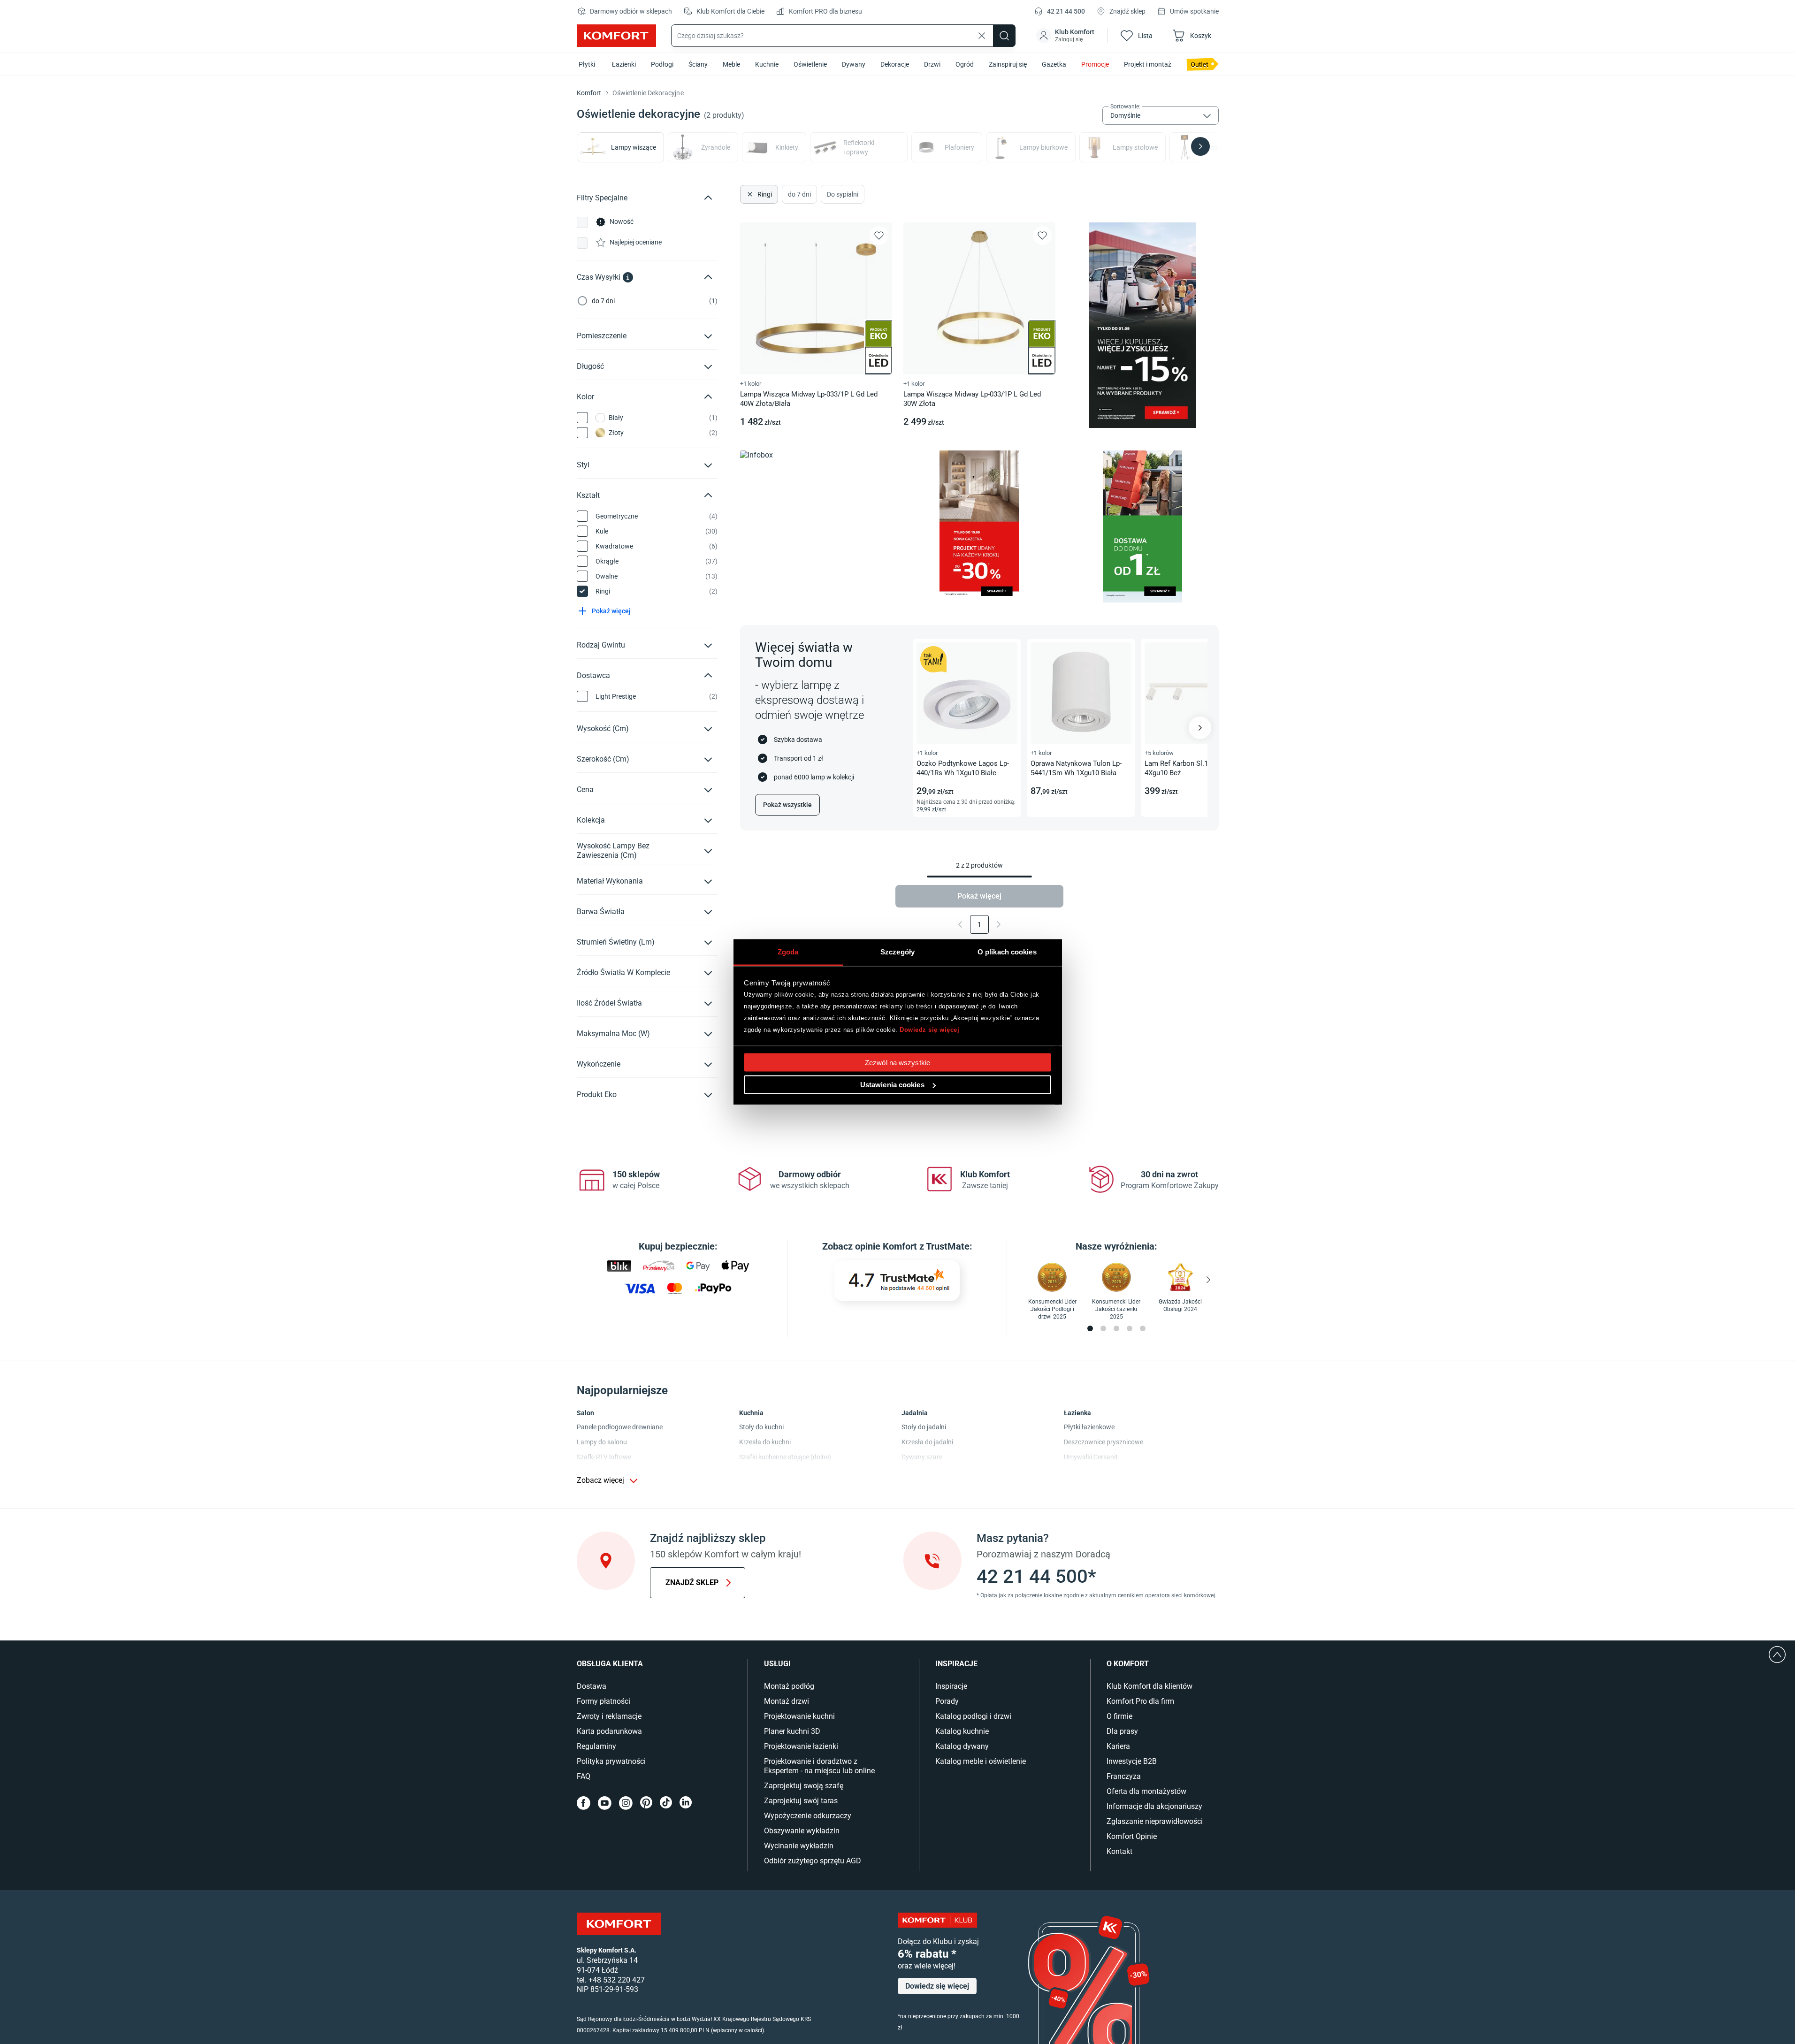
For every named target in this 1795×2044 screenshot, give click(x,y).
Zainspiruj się (1008, 64)
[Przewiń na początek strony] (1777, 1655)
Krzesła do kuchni (765, 1442)
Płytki (587, 64)
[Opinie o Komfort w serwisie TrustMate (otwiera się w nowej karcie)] (897, 1281)
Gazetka (1054, 64)
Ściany (698, 64)
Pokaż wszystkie (787, 805)
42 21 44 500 (1066, 11)
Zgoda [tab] (788, 952)
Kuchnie (767, 64)
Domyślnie (1125, 115)
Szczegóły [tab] (897, 952)
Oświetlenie (810, 64)
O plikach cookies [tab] (1007, 952)
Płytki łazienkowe (1089, 1427)
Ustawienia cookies (892, 1085)
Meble (731, 64)
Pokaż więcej (979, 896)
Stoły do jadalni (924, 1427)
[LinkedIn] (686, 1803)
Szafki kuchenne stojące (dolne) (785, 1457)
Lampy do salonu (602, 1442)
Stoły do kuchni (761, 1427)
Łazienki (624, 64)
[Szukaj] (1004, 36)
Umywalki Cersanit (1091, 1457)
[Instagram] (626, 1803)
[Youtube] (605, 1803)
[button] (1066, 36)
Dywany (854, 64)
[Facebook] (584, 1803)
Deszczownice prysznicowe (1104, 1442)
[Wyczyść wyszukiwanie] (982, 36)
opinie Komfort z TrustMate (912, 1246)
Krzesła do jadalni (927, 1442)
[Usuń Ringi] (749, 194)
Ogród (965, 64)
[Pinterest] (646, 1803)
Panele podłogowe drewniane (620, 1427)
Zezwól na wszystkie (897, 1063)
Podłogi (662, 64)
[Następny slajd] (1200, 728)
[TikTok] (666, 1803)
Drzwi (932, 64)
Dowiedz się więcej (929, 1029)
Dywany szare (922, 1457)
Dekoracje (895, 64)
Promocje (1095, 64)
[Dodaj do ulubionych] (879, 236)
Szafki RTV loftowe (604, 1457)
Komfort (589, 93)
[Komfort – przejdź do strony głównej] (619, 1924)
